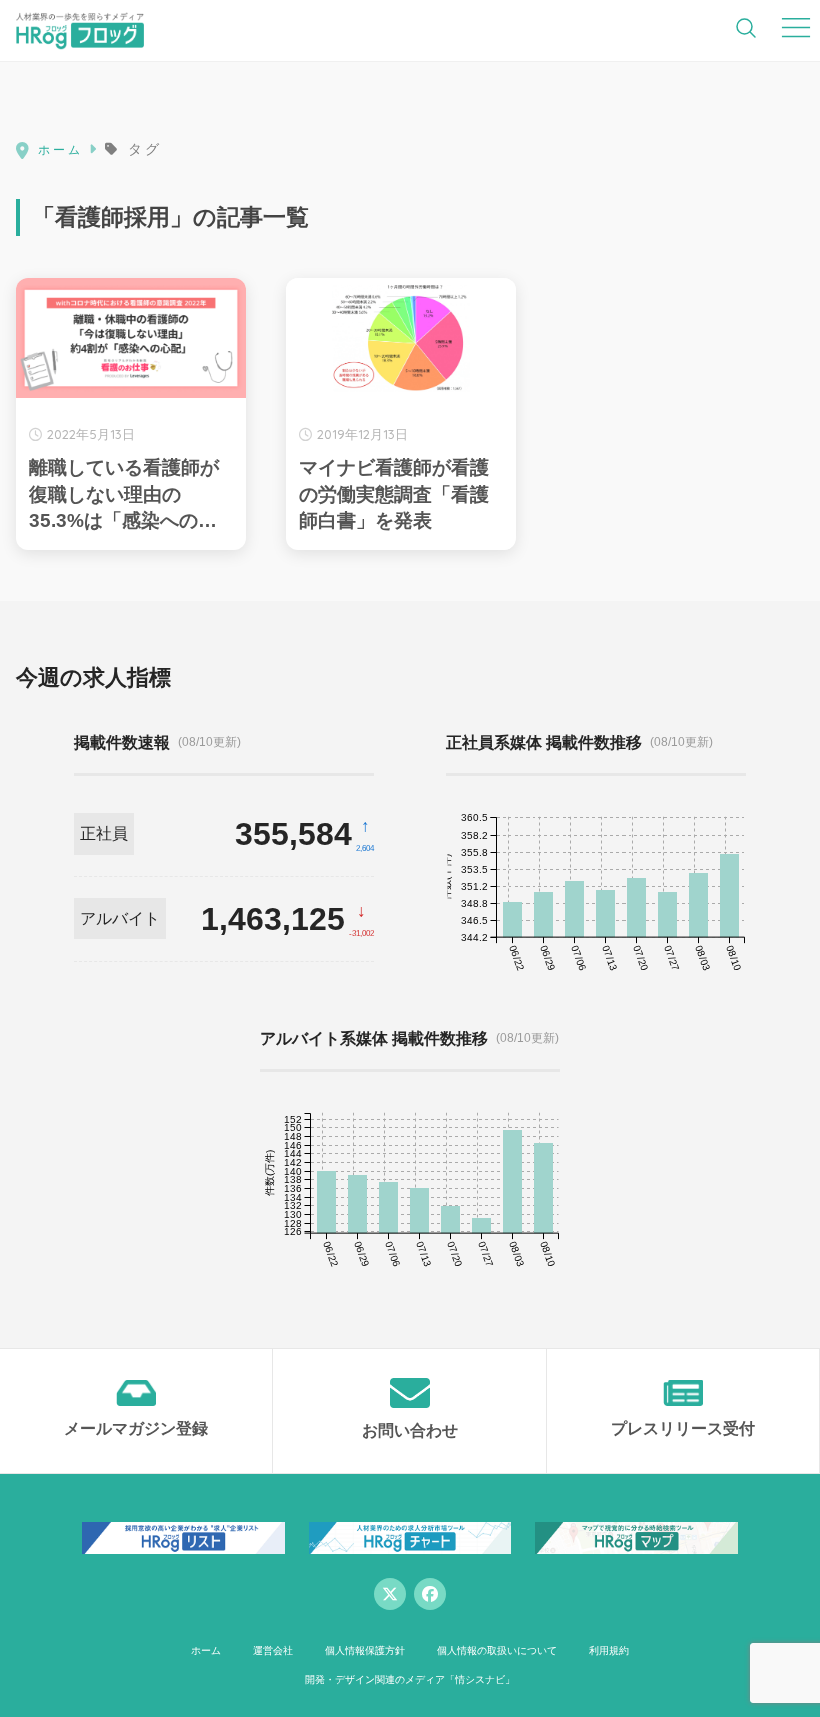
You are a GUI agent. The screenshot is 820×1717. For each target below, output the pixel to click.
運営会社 (273, 1650)
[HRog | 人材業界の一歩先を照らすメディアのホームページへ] (80, 30)
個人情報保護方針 (365, 1650)
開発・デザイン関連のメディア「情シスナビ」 (410, 1679)
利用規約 (609, 1650)
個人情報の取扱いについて (497, 1650)
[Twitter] (390, 1594)
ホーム (206, 1650)
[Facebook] (430, 1594)
